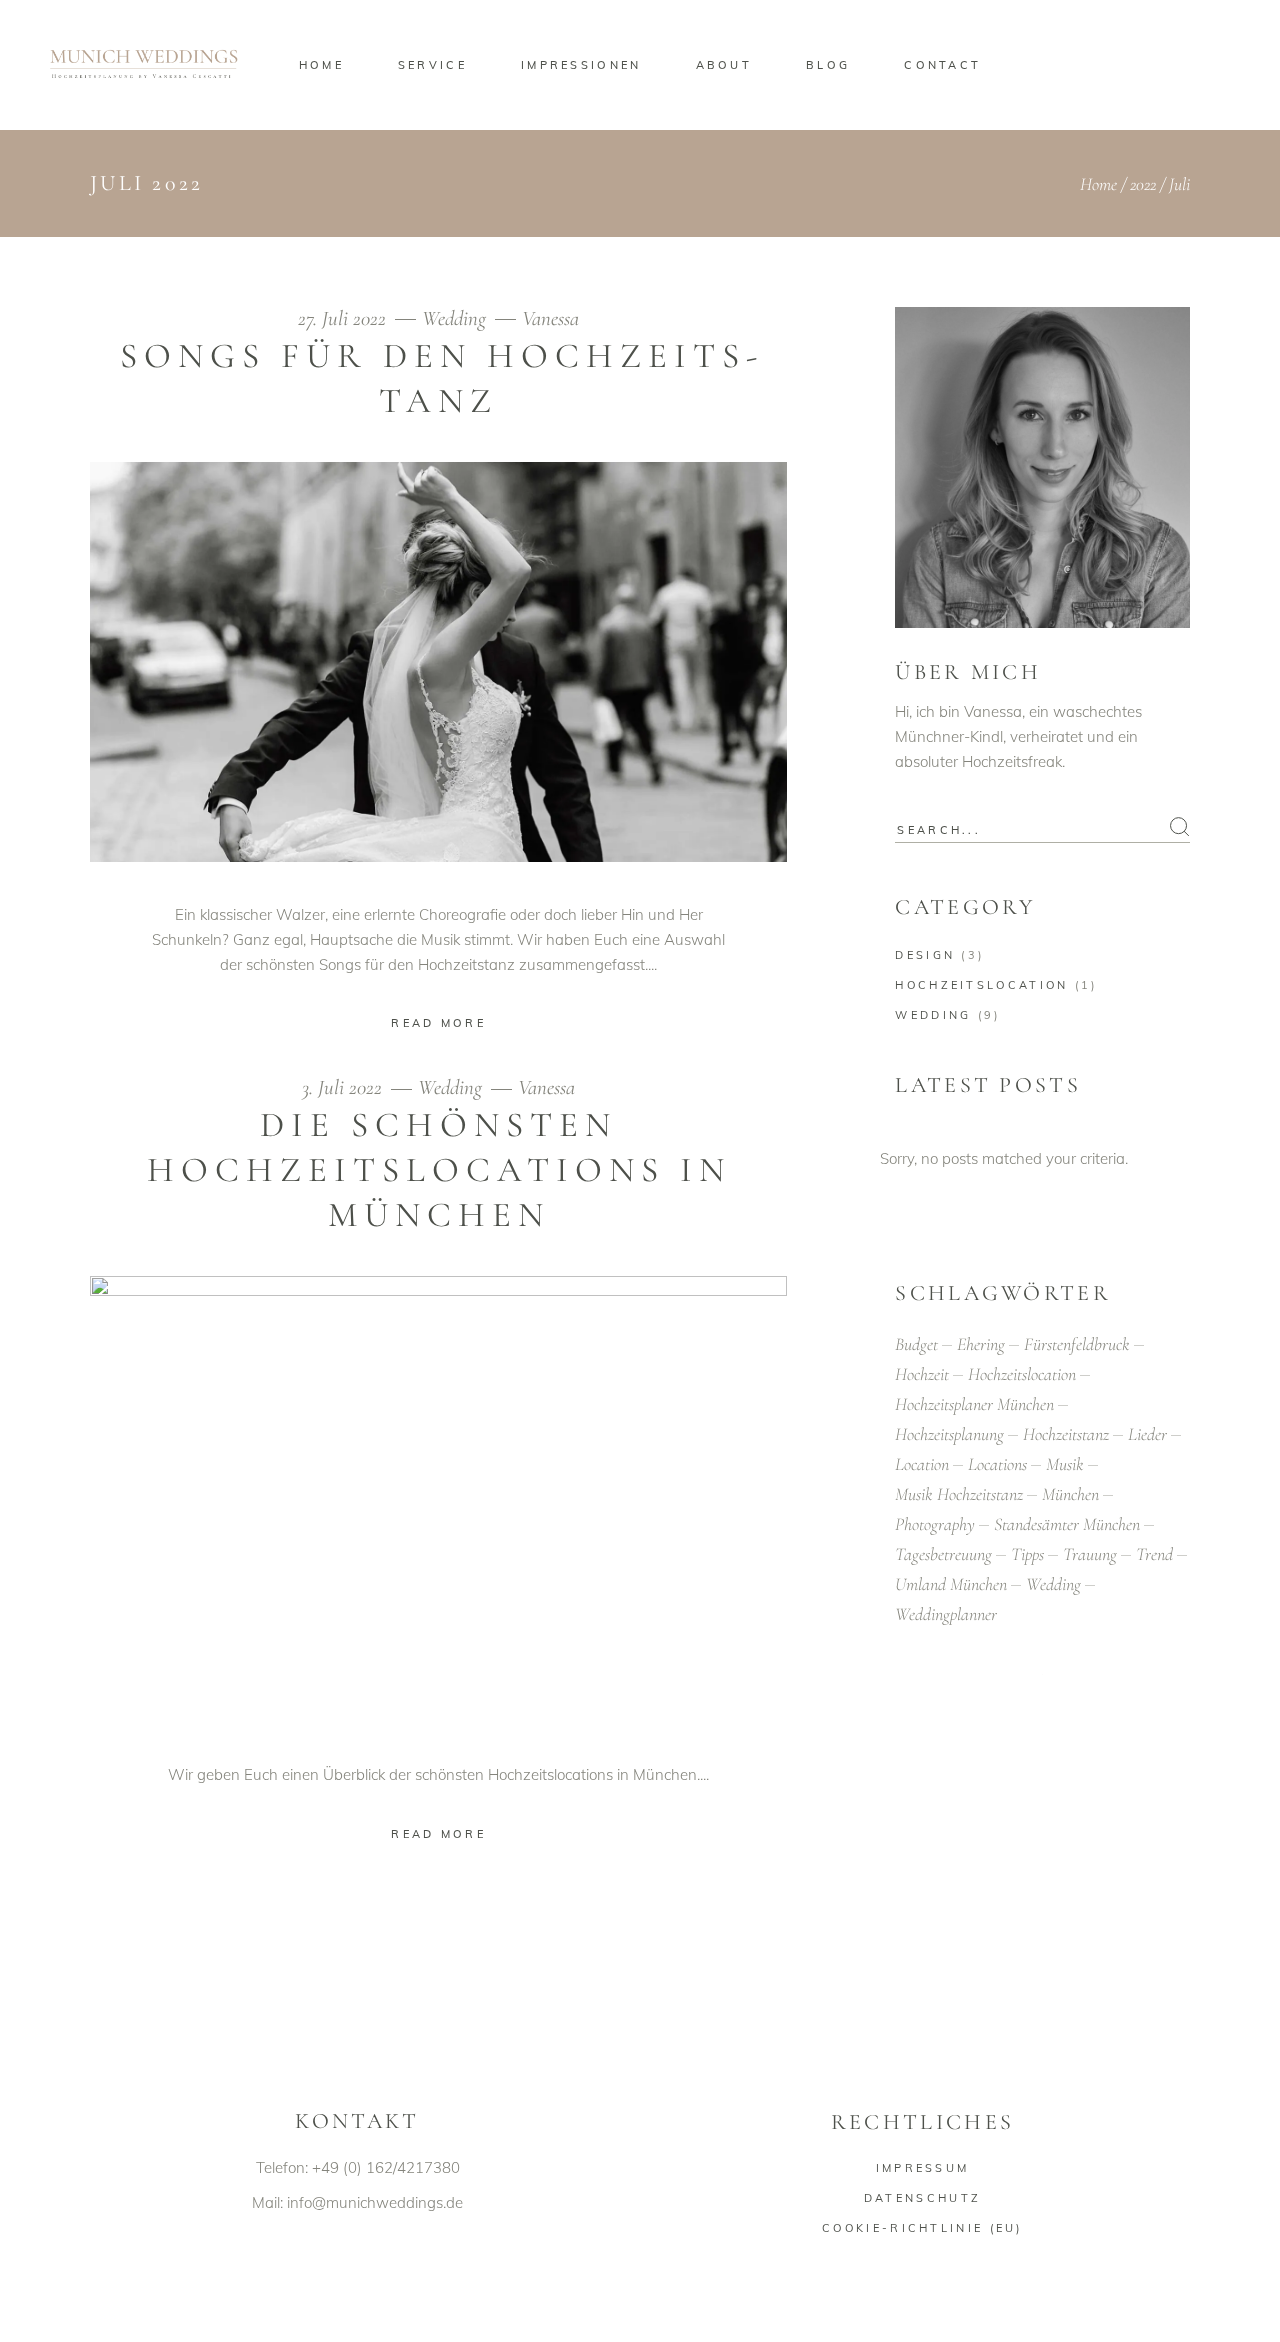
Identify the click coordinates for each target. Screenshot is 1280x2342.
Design (925, 955)
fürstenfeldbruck (1077, 1344)
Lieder (1147, 1434)
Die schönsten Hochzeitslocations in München (439, 1170)
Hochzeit (922, 1374)
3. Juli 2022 (344, 1087)
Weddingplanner (946, 1614)
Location (922, 1464)
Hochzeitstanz (1066, 1434)
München (1070, 1494)
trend (1154, 1554)
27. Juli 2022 (344, 318)
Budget (916, 1344)
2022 (1143, 184)
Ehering (981, 1344)
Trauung (1090, 1554)
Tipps (1027, 1554)
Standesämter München (1067, 1524)
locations (997, 1464)
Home (1098, 184)
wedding (1053, 1584)
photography (935, 1524)
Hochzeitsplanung (949, 1434)
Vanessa (550, 318)
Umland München (951, 1584)
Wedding (454, 318)
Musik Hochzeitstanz (959, 1494)
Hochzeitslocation (981, 985)
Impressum (923, 2168)
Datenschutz (922, 2198)
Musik (1065, 1464)
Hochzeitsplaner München (974, 1404)
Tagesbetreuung (943, 1554)
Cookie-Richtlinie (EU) (922, 2228)
